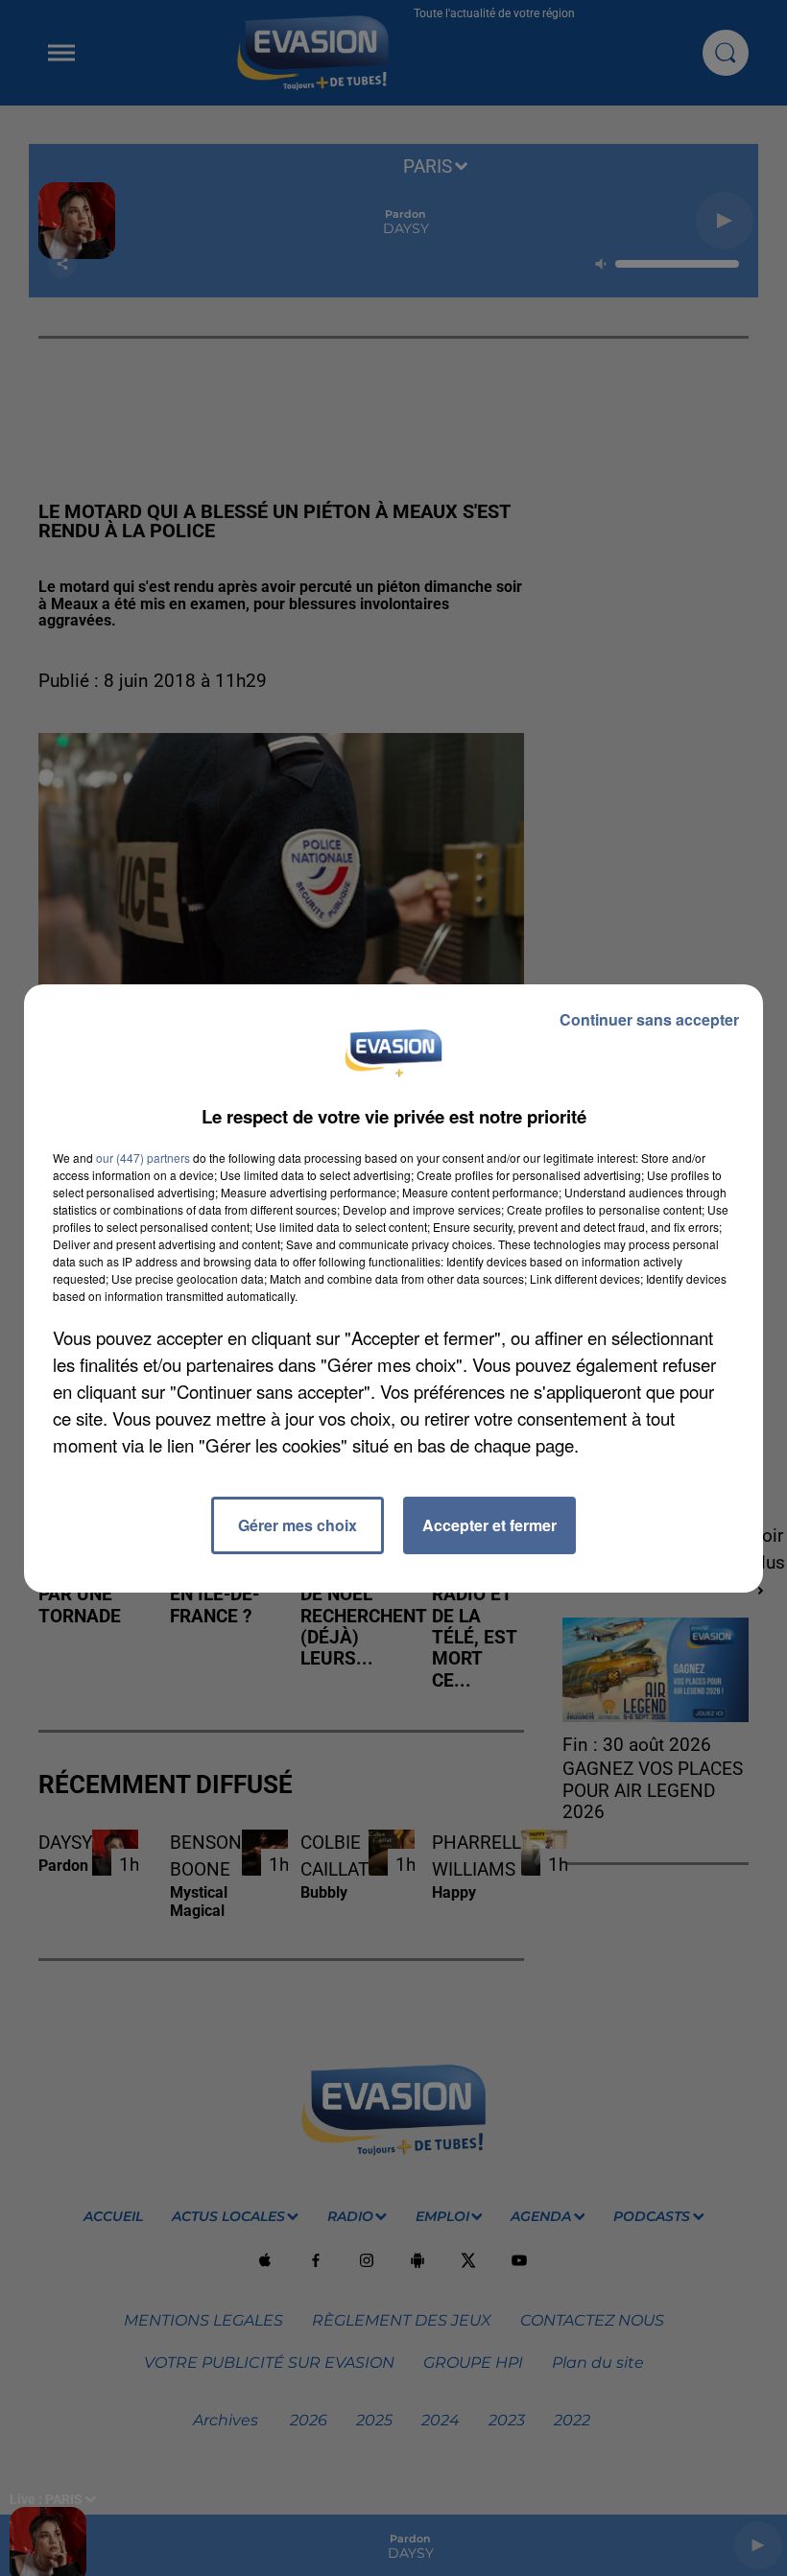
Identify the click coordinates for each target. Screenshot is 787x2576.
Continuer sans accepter (649, 1019)
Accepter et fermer (489, 1525)
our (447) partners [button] (143, 1158)
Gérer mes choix (298, 1525)
